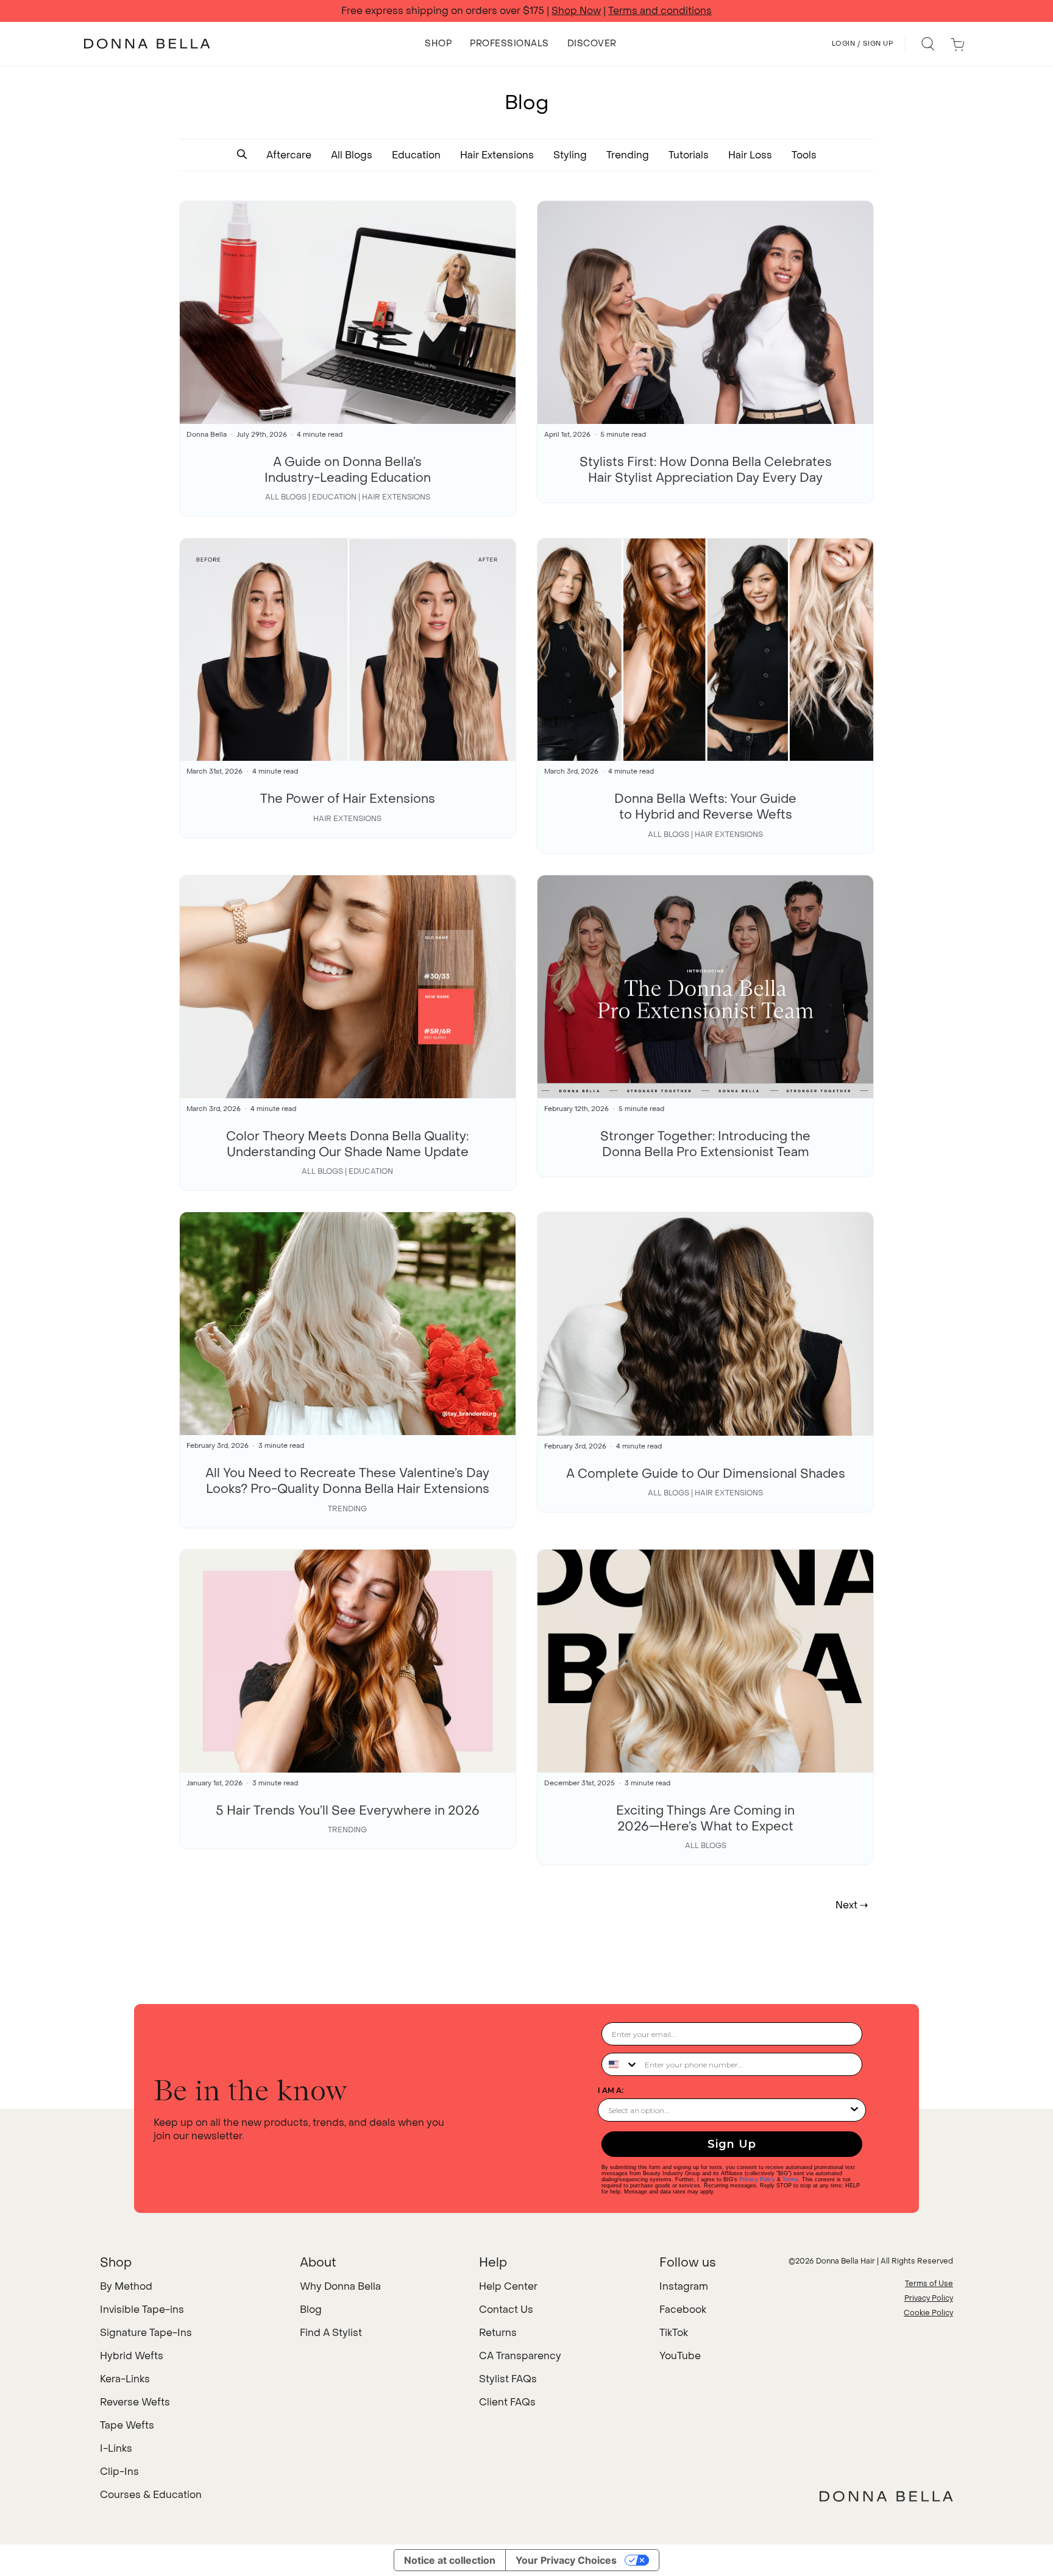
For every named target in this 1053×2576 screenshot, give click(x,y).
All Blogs (352, 155)
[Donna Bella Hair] (886, 2496)
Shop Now (576, 11)
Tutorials (689, 155)
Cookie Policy (928, 2313)
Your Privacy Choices (566, 2560)
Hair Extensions (497, 155)
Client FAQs (507, 2402)
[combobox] (620, 2064)
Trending (628, 155)
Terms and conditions (660, 11)
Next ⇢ (852, 1905)
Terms (790, 2179)
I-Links (116, 2448)
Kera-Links (125, 2379)
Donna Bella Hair (846, 2261)
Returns (498, 2333)
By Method (126, 2286)
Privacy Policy (757, 2179)
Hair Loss (750, 155)
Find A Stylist (331, 2333)
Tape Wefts (127, 2425)
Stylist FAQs (508, 2379)
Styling (570, 155)
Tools (804, 155)
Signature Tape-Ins (146, 2333)
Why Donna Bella (340, 2286)
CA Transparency (520, 2356)
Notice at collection (450, 2560)
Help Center (508, 2286)
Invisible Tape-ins (142, 2310)
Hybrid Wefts (132, 2356)
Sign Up (732, 2144)
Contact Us (506, 2310)
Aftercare (289, 155)
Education (416, 155)
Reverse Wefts (135, 2402)
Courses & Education (151, 2495)
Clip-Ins (119, 2472)
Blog (311, 2310)
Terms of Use (929, 2284)
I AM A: (611, 2090)
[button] (242, 155)
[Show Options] (854, 2110)
